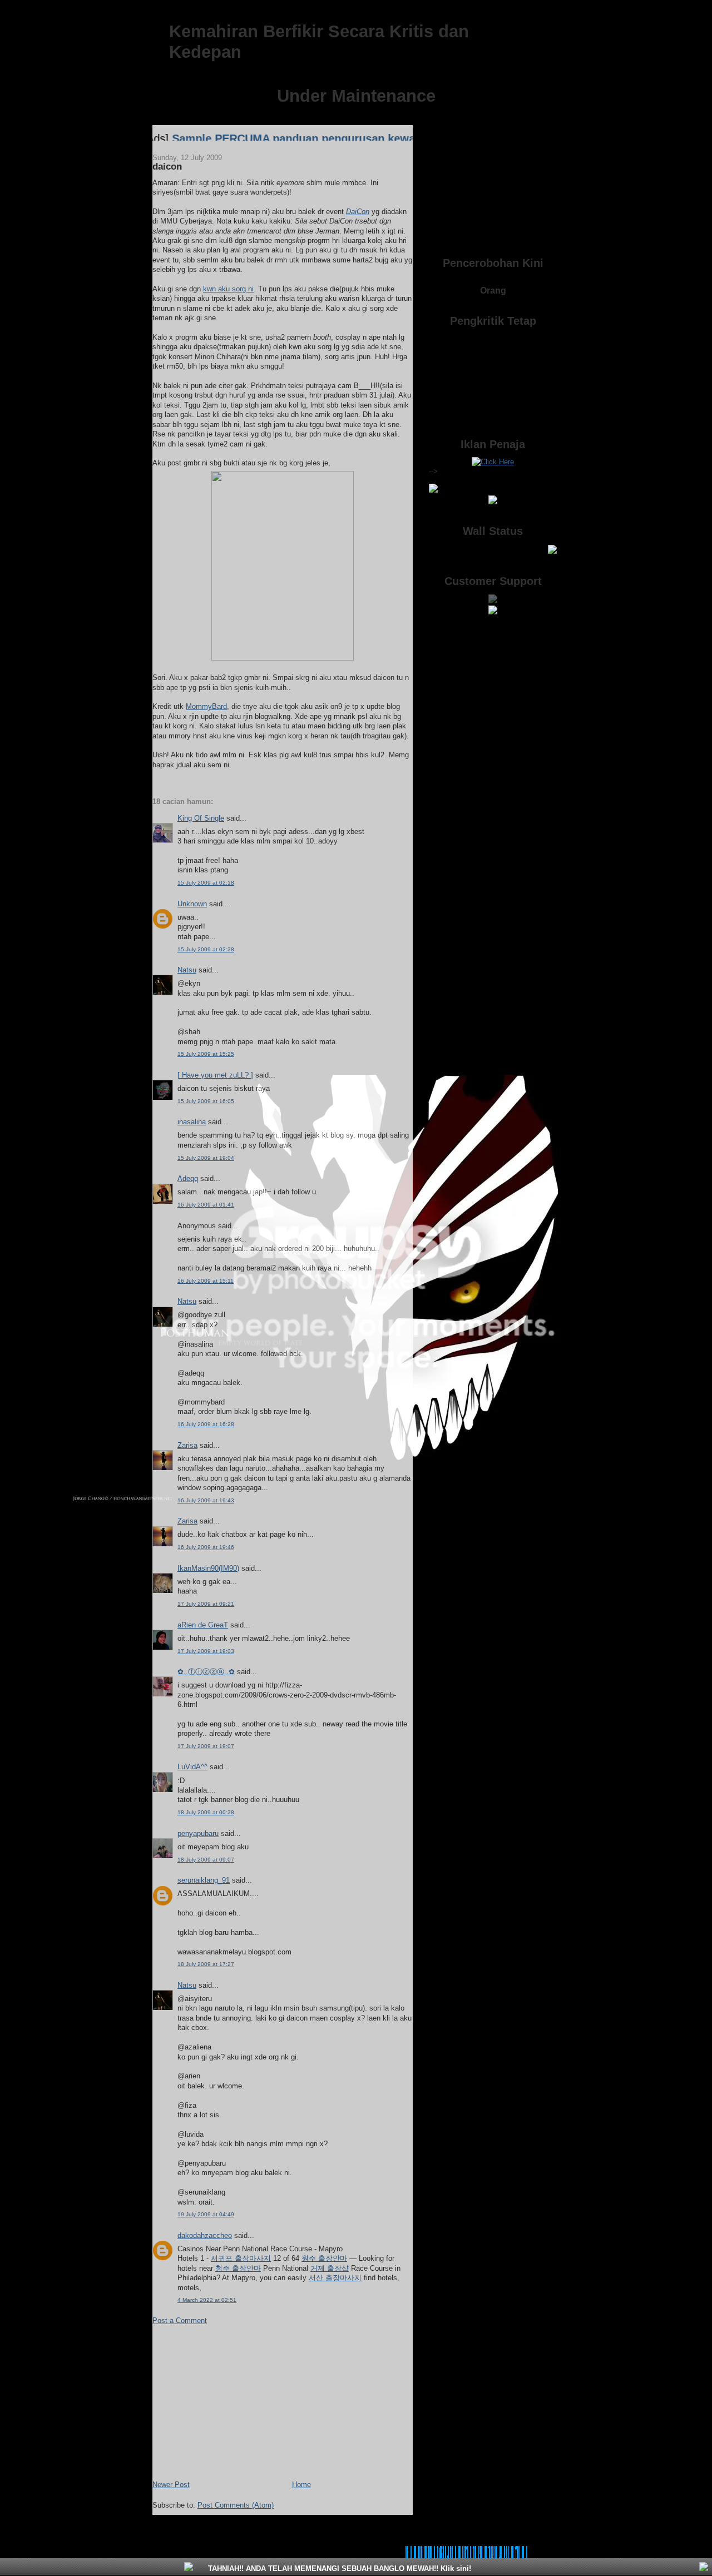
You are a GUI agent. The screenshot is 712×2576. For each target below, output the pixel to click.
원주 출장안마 (324, 2258)
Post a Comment (180, 2321)
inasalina (192, 1122)
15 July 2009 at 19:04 (206, 1158)
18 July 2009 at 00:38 (206, 1812)
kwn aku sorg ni (228, 289)
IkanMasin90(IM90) (208, 1568)
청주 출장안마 (238, 2268)
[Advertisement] (236, 2401)
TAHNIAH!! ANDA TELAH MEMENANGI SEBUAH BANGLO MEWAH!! (338, 2568)
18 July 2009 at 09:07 (206, 1860)
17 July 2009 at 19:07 (206, 1746)
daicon (167, 167)
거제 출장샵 (330, 2268)
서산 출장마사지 (335, 2278)
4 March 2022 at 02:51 (207, 2300)
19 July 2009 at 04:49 (206, 2214)
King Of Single (201, 818)
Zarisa (187, 1445)
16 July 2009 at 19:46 (206, 1547)
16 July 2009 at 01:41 (206, 1205)
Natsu (187, 970)
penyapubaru (198, 1833)
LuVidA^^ (192, 1767)
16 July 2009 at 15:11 (206, 1281)
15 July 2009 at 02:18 (206, 883)
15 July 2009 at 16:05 (206, 1101)
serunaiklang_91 (204, 1880)
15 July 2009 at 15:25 (206, 1054)
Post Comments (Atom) (236, 2505)
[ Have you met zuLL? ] (215, 1075)
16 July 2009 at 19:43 (206, 1500)
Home (301, 2485)
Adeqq (188, 1178)
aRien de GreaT (203, 1625)
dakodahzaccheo (205, 2235)
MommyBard (206, 706)
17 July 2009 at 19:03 (206, 1651)
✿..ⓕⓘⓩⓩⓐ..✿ (206, 1672)
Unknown (192, 904)
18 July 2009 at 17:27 (206, 1964)
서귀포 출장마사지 (241, 2258)
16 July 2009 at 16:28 (206, 1424)
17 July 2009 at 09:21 (206, 1604)
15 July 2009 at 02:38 (206, 949)
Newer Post (171, 2485)
